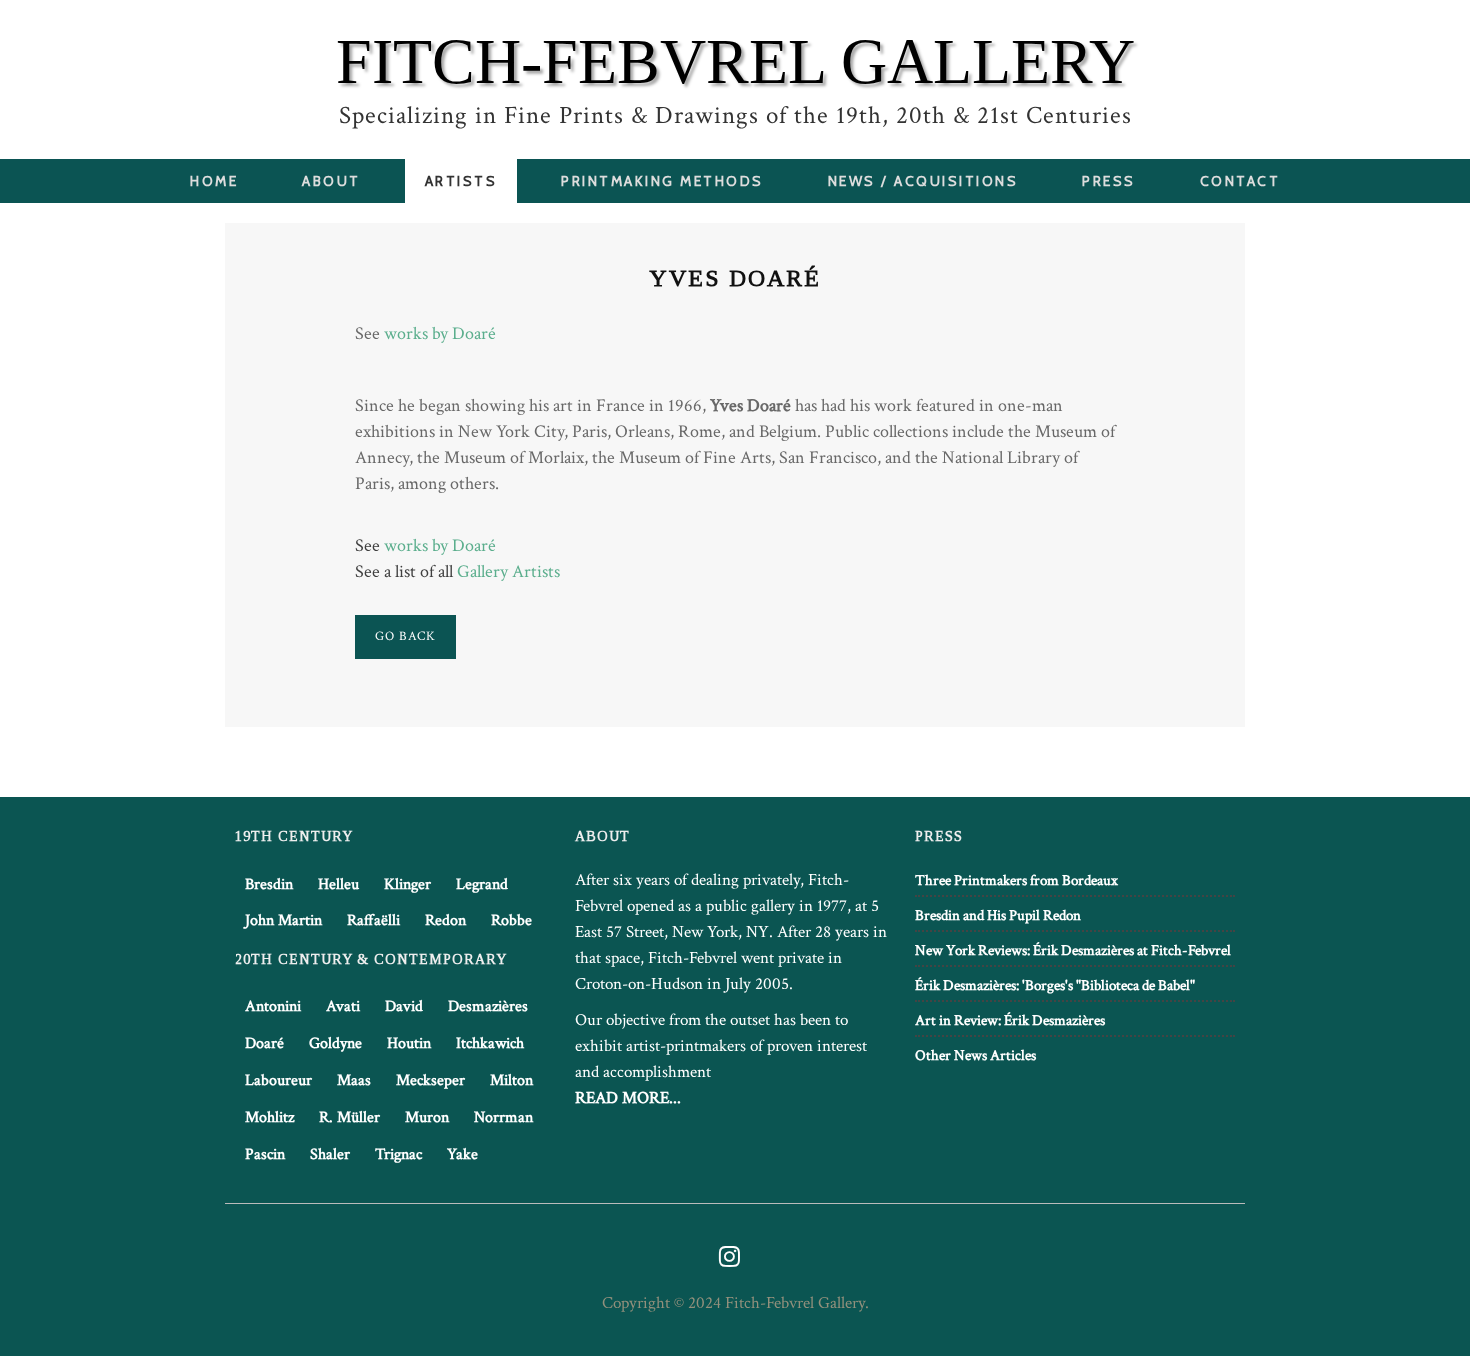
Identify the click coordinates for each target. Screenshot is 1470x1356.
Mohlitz (269, 1117)
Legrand (482, 884)
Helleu (338, 884)
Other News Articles (975, 1055)
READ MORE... (628, 1098)
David (404, 1006)
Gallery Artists (508, 571)
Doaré (264, 1043)
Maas (354, 1080)
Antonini (273, 1006)
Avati (343, 1006)
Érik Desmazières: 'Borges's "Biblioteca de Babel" (1055, 985)
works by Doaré (440, 333)
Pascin (265, 1154)
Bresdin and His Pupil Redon (998, 915)
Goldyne (335, 1043)
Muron (427, 1117)
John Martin (283, 920)
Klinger (407, 884)
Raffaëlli (373, 920)
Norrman (503, 1117)
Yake (462, 1154)
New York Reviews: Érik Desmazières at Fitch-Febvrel (1073, 950)
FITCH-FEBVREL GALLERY (735, 61)
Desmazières (488, 1006)
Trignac (398, 1154)
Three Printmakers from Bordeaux (1016, 880)
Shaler (330, 1154)
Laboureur (278, 1080)
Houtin (409, 1043)
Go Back (405, 636)
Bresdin (269, 884)
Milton (511, 1080)
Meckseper (430, 1080)
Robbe (511, 920)
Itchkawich (490, 1043)
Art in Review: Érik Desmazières (1010, 1020)
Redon (445, 920)
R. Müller (349, 1117)
